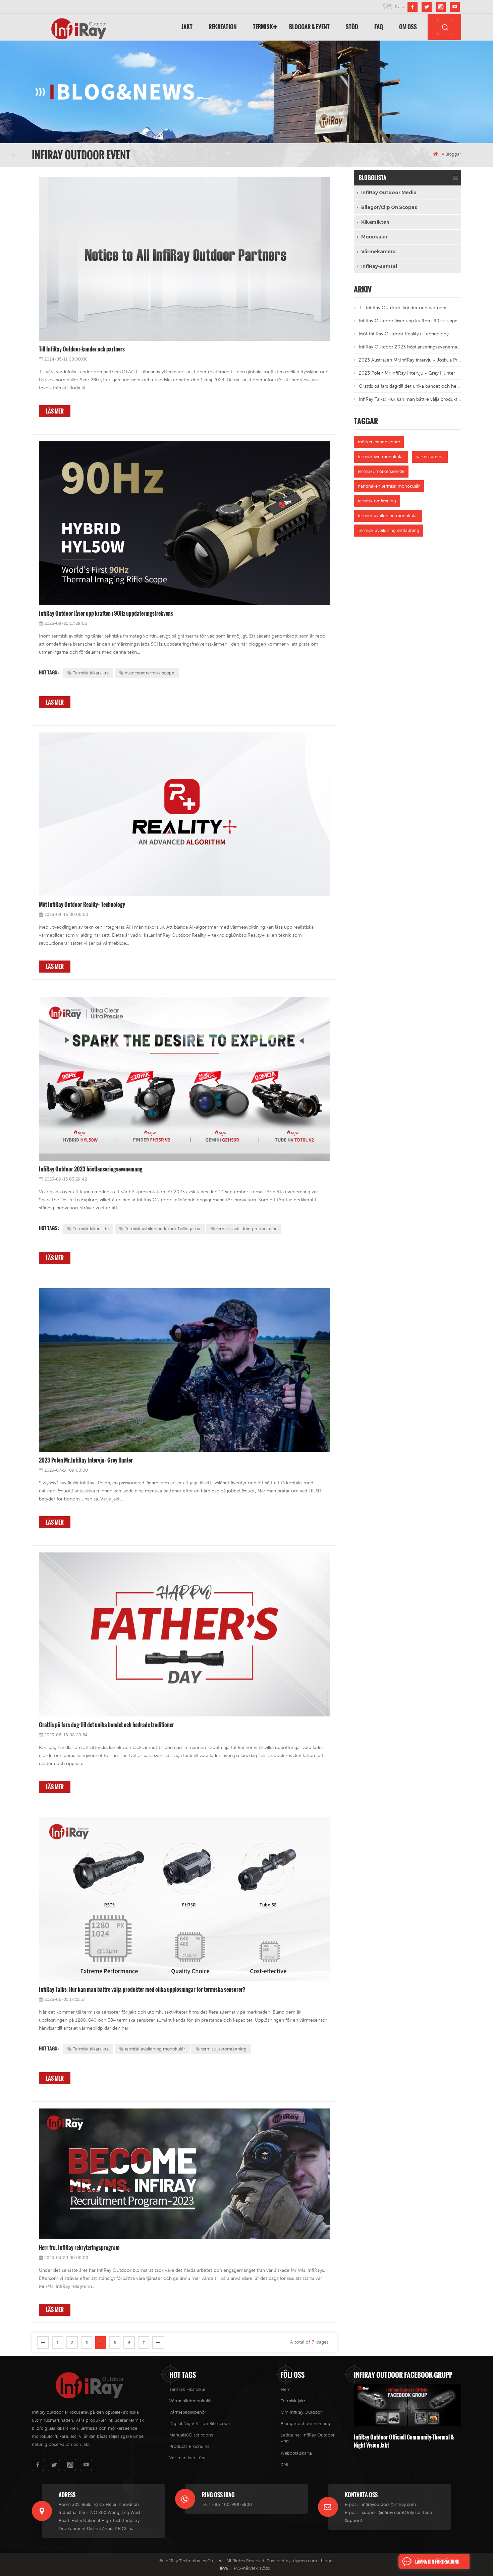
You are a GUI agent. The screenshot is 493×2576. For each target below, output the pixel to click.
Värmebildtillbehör (188, 2412)
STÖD (352, 27)
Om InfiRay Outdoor (301, 2412)
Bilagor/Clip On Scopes (389, 207)
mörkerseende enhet (379, 442)
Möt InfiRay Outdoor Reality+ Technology (82, 905)
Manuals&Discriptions (191, 2435)
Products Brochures (189, 2446)
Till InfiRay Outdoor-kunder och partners (82, 349)
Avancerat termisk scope (149, 673)
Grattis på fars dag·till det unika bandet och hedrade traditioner (106, 1725)
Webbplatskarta (296, 2453)
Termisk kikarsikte (91, 673)
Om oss (408, 27)
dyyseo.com (305, 2561)
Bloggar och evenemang (306, 2424)
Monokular (374, 237)
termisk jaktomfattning (224, 2049)
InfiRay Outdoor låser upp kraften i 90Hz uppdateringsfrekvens (106, 613)
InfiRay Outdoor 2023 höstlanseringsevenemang (91, 1169)
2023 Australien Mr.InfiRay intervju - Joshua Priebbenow (410, 360)
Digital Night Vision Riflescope (200, 2424)
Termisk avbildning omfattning (389, 530)
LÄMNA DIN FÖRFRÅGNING (437, 2562)
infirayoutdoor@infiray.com (389, 2504)
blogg (327, 2561)
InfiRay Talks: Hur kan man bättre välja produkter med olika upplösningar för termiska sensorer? (142, 1989)
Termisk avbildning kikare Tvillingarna (162, 1229)
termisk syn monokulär (381, 457)
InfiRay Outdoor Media (389, 193)
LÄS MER (55, 411)
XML (285, 2464)
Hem (286, 2389)
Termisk (263, 27)
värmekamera (430, 457)
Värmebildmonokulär (191, 2401)
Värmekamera (378, 252)
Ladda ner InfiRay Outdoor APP (308, 2438)
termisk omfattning (377, 501)
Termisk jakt (293, 2401)
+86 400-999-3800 (232, 2504)
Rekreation (223, 27)
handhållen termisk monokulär (389, 486)
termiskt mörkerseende (381, 471)
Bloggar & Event (309, 27)
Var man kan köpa (188, 2458)
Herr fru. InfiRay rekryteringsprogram (79, 2248)
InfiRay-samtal (379, 266)
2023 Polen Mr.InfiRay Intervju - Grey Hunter (86, 1460)
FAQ (379, 27)
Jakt (187, 27)
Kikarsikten (375, 222)
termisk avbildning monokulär (246, 1229)
